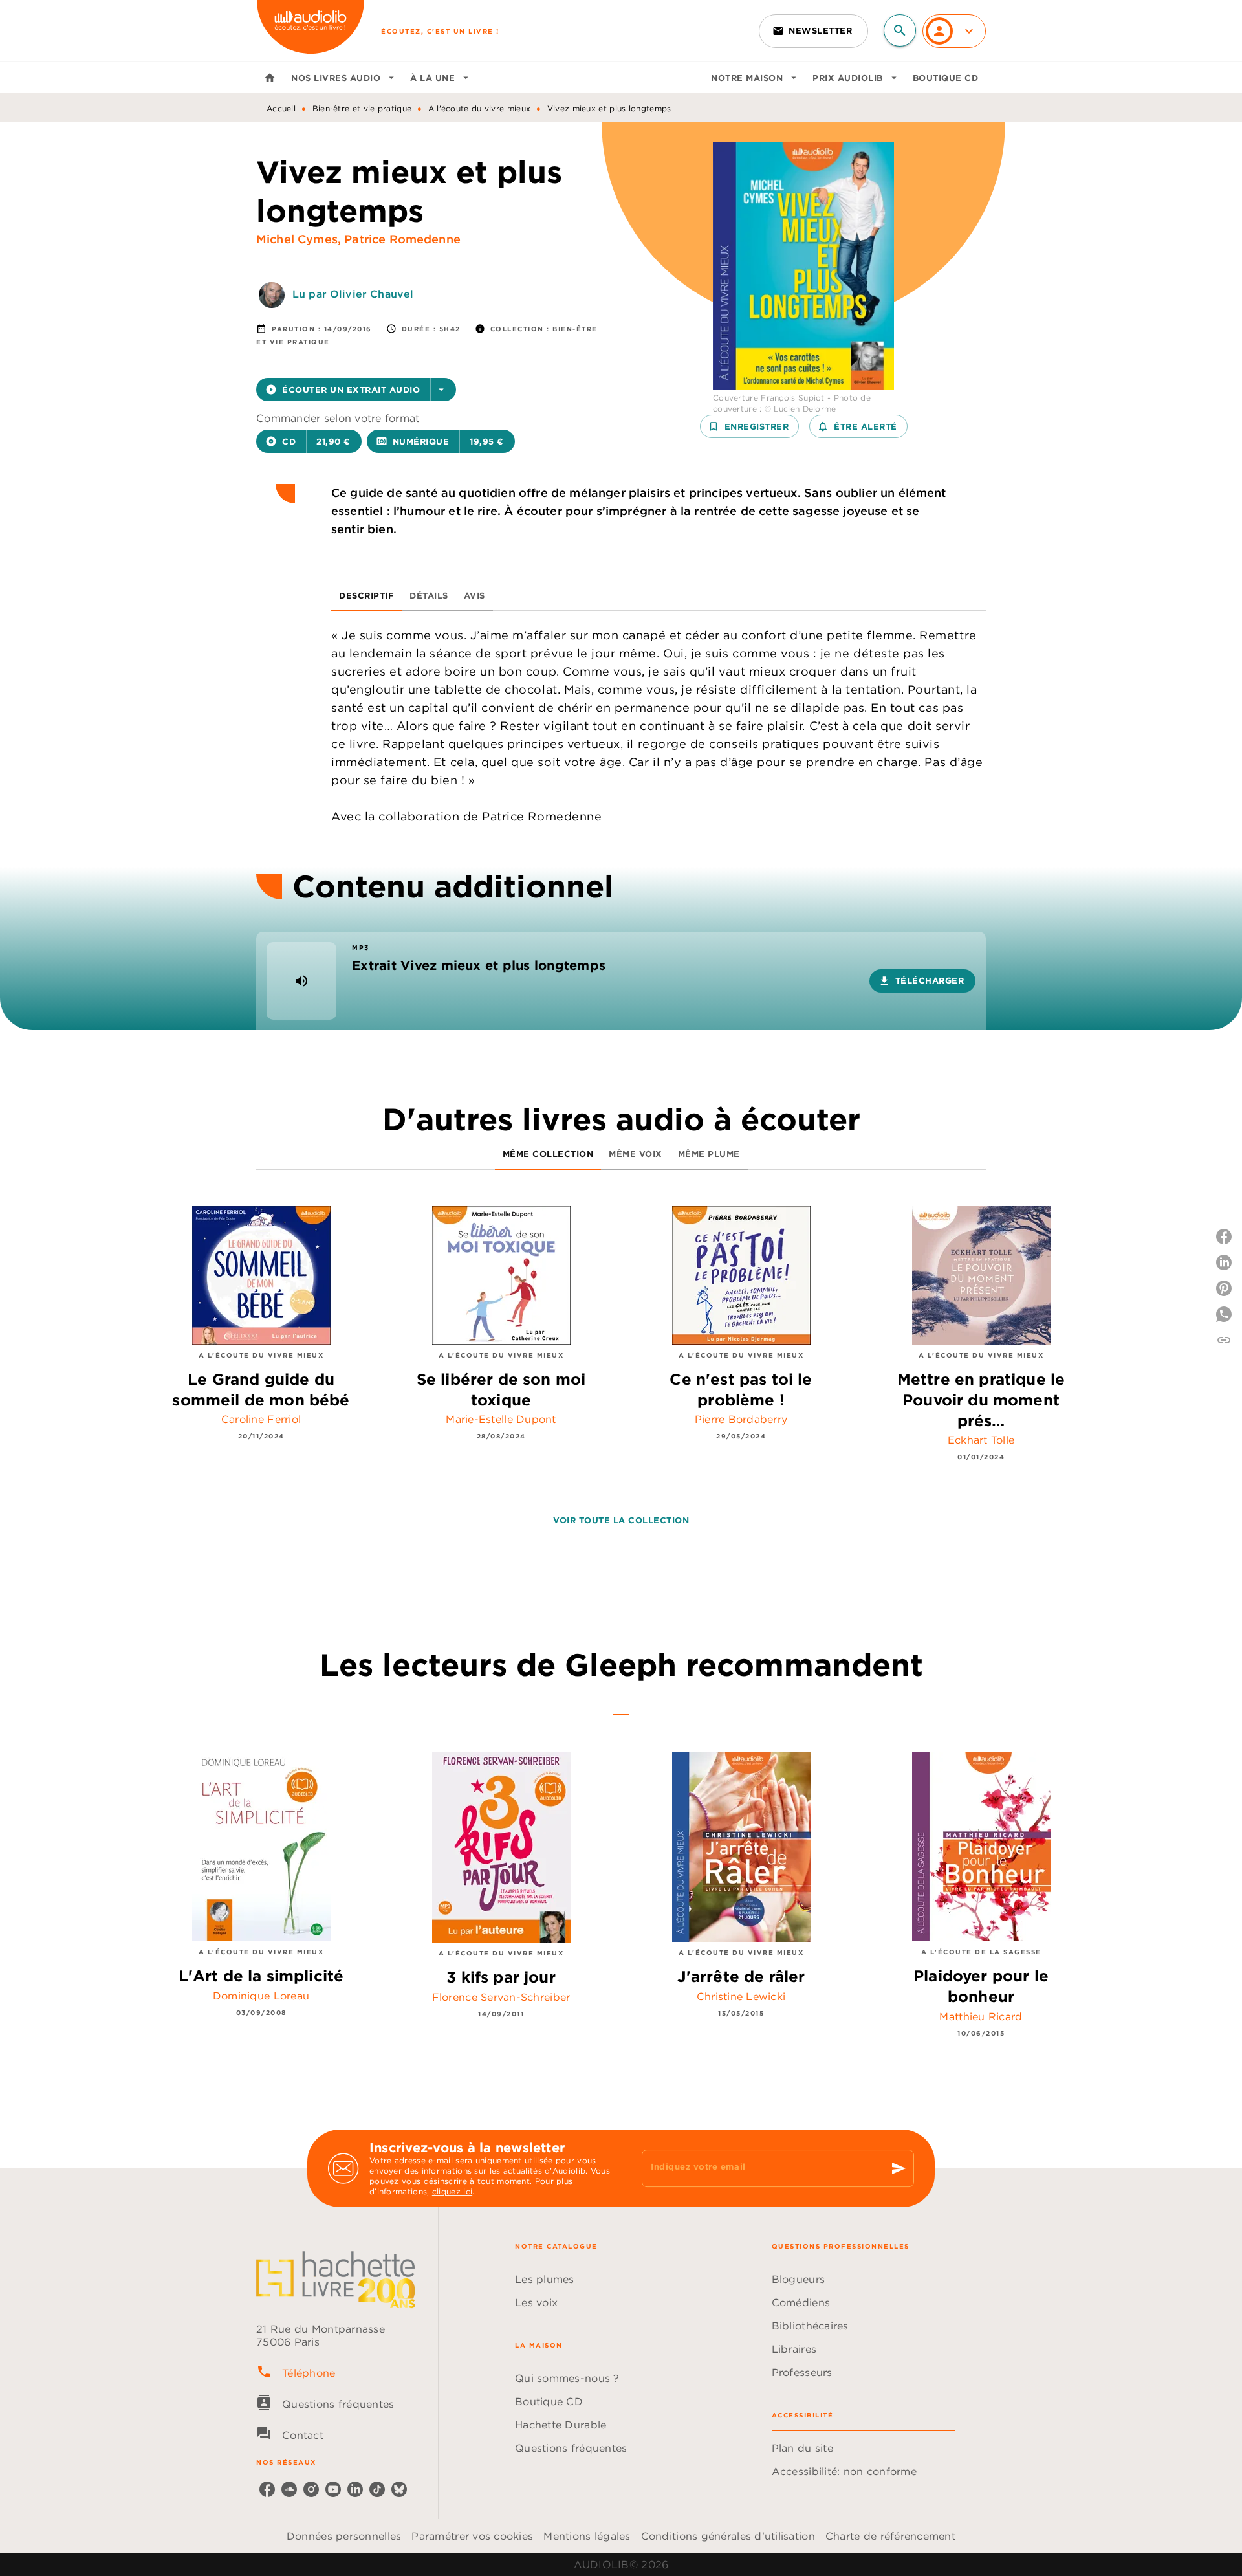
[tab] (270, 78)
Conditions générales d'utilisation (728, 2536)
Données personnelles (344, 2536)
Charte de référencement (890, 2536)
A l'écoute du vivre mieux (480, 108)
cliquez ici (452, 2191)
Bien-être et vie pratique (362, 108)
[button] (813, 31)
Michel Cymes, (300, 239)
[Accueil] (310, 31)
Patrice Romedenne (402, 239)
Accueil (281, 108)
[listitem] (267, 2489)
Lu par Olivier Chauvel (353, 294)
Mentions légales (587, 2536)
